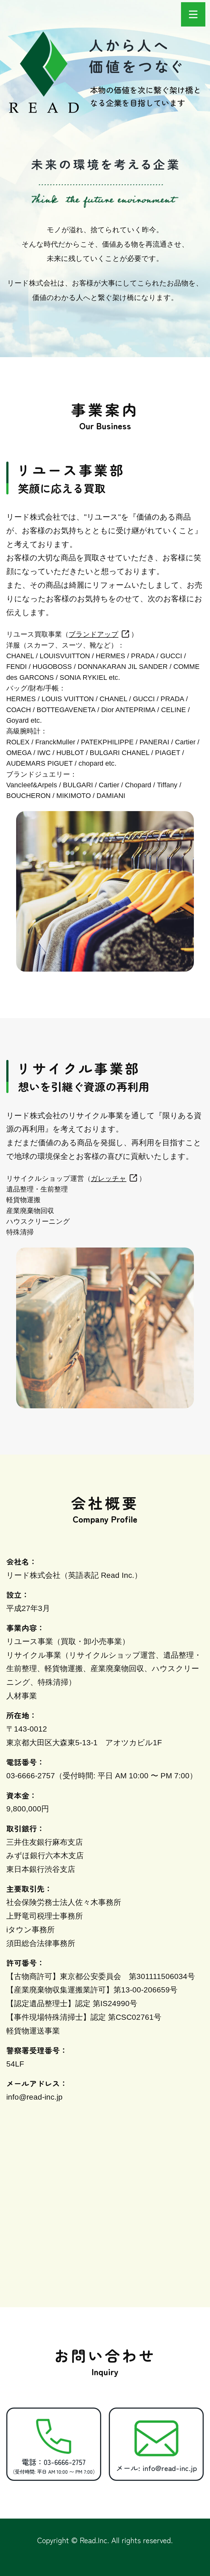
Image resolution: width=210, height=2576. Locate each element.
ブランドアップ (94, 634)
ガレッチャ (109, 1178)
